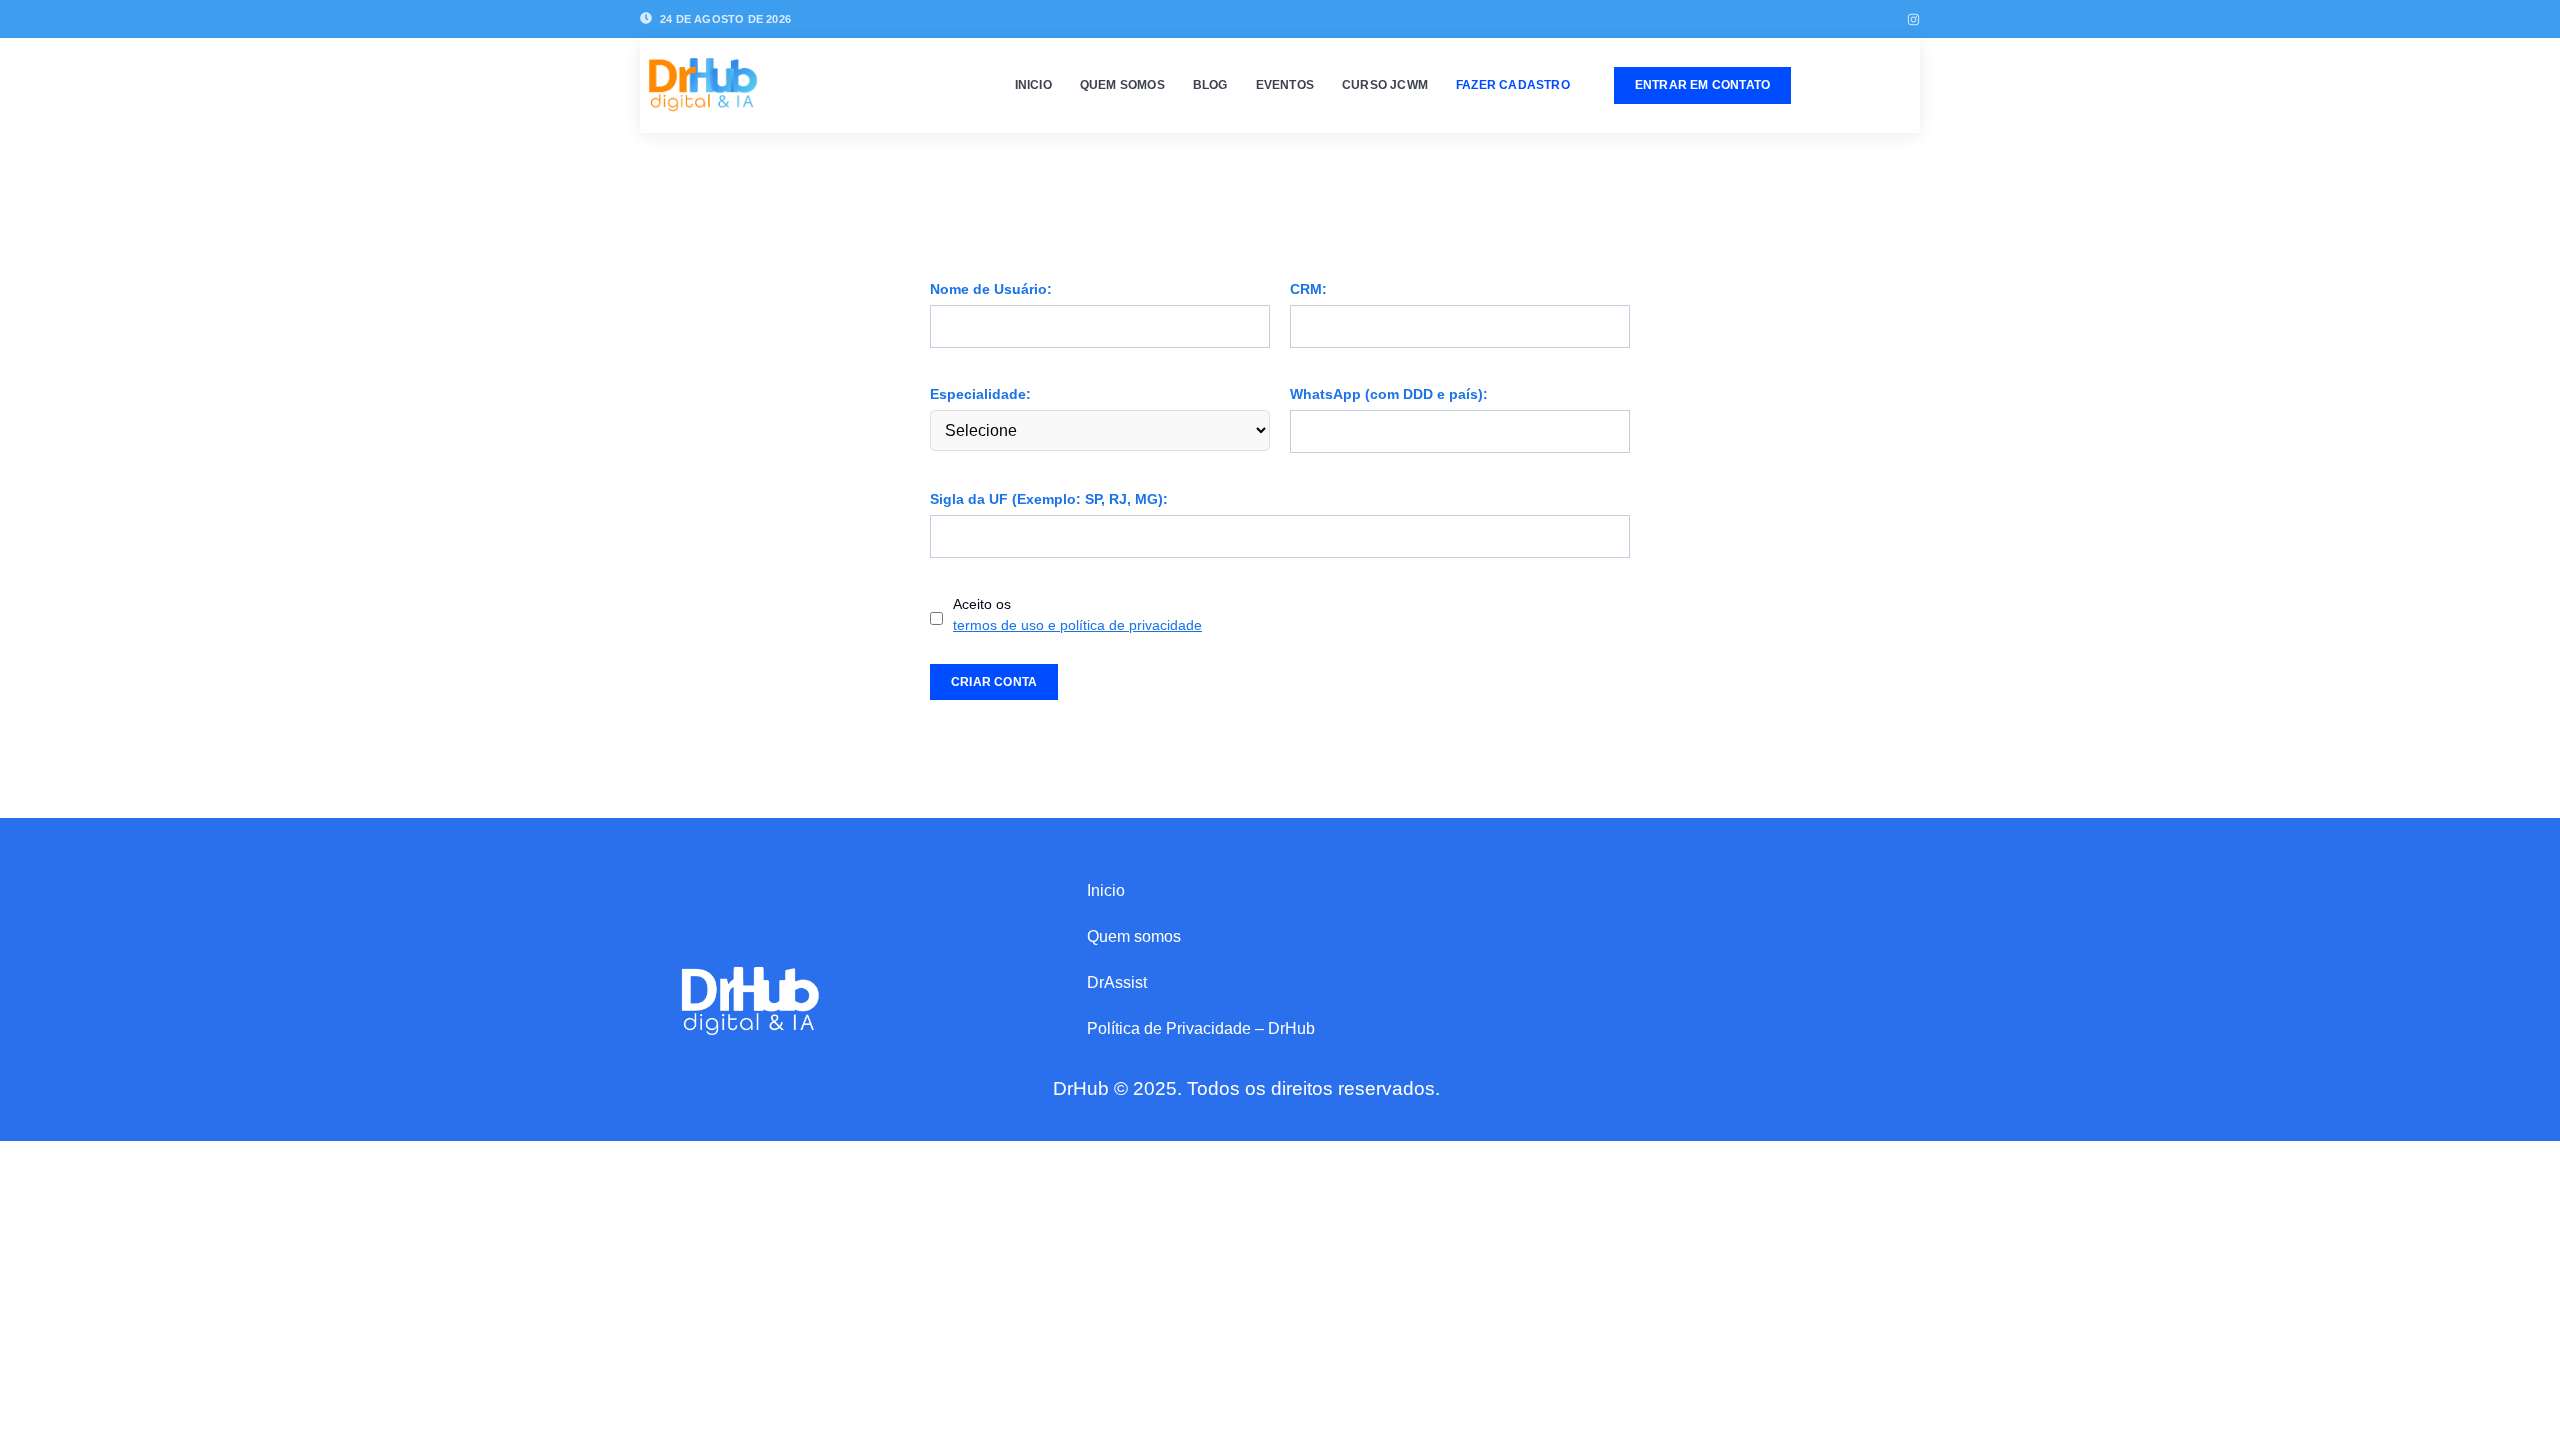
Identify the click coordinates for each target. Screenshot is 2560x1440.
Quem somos (1122, 85)
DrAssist (1117, 982)
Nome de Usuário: (991, 289)
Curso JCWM (1385, 85)
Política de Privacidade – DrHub (1201, 1028)
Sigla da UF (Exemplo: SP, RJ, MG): (1049, 499)
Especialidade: (980, 394)
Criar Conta (994, 682)
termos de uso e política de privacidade (1077, 625)
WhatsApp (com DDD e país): (1389, 394)
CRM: (1308, 289)
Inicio (1033, 85)
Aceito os (1077, 614)
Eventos (1285, 85)
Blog (1210, 85)
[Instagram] (1913, 19)
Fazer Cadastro (1513, 85)
